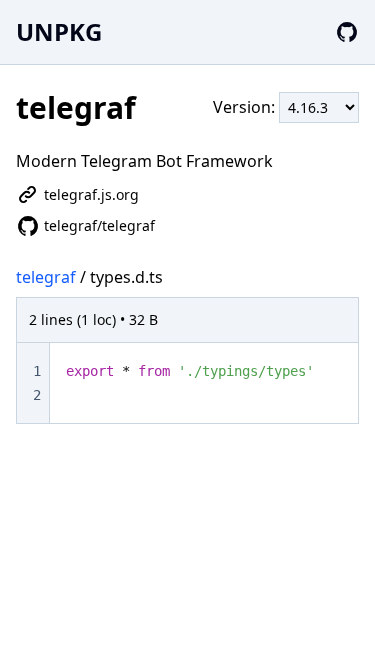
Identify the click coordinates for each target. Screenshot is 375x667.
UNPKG (59, 31)
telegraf (46, 277)
